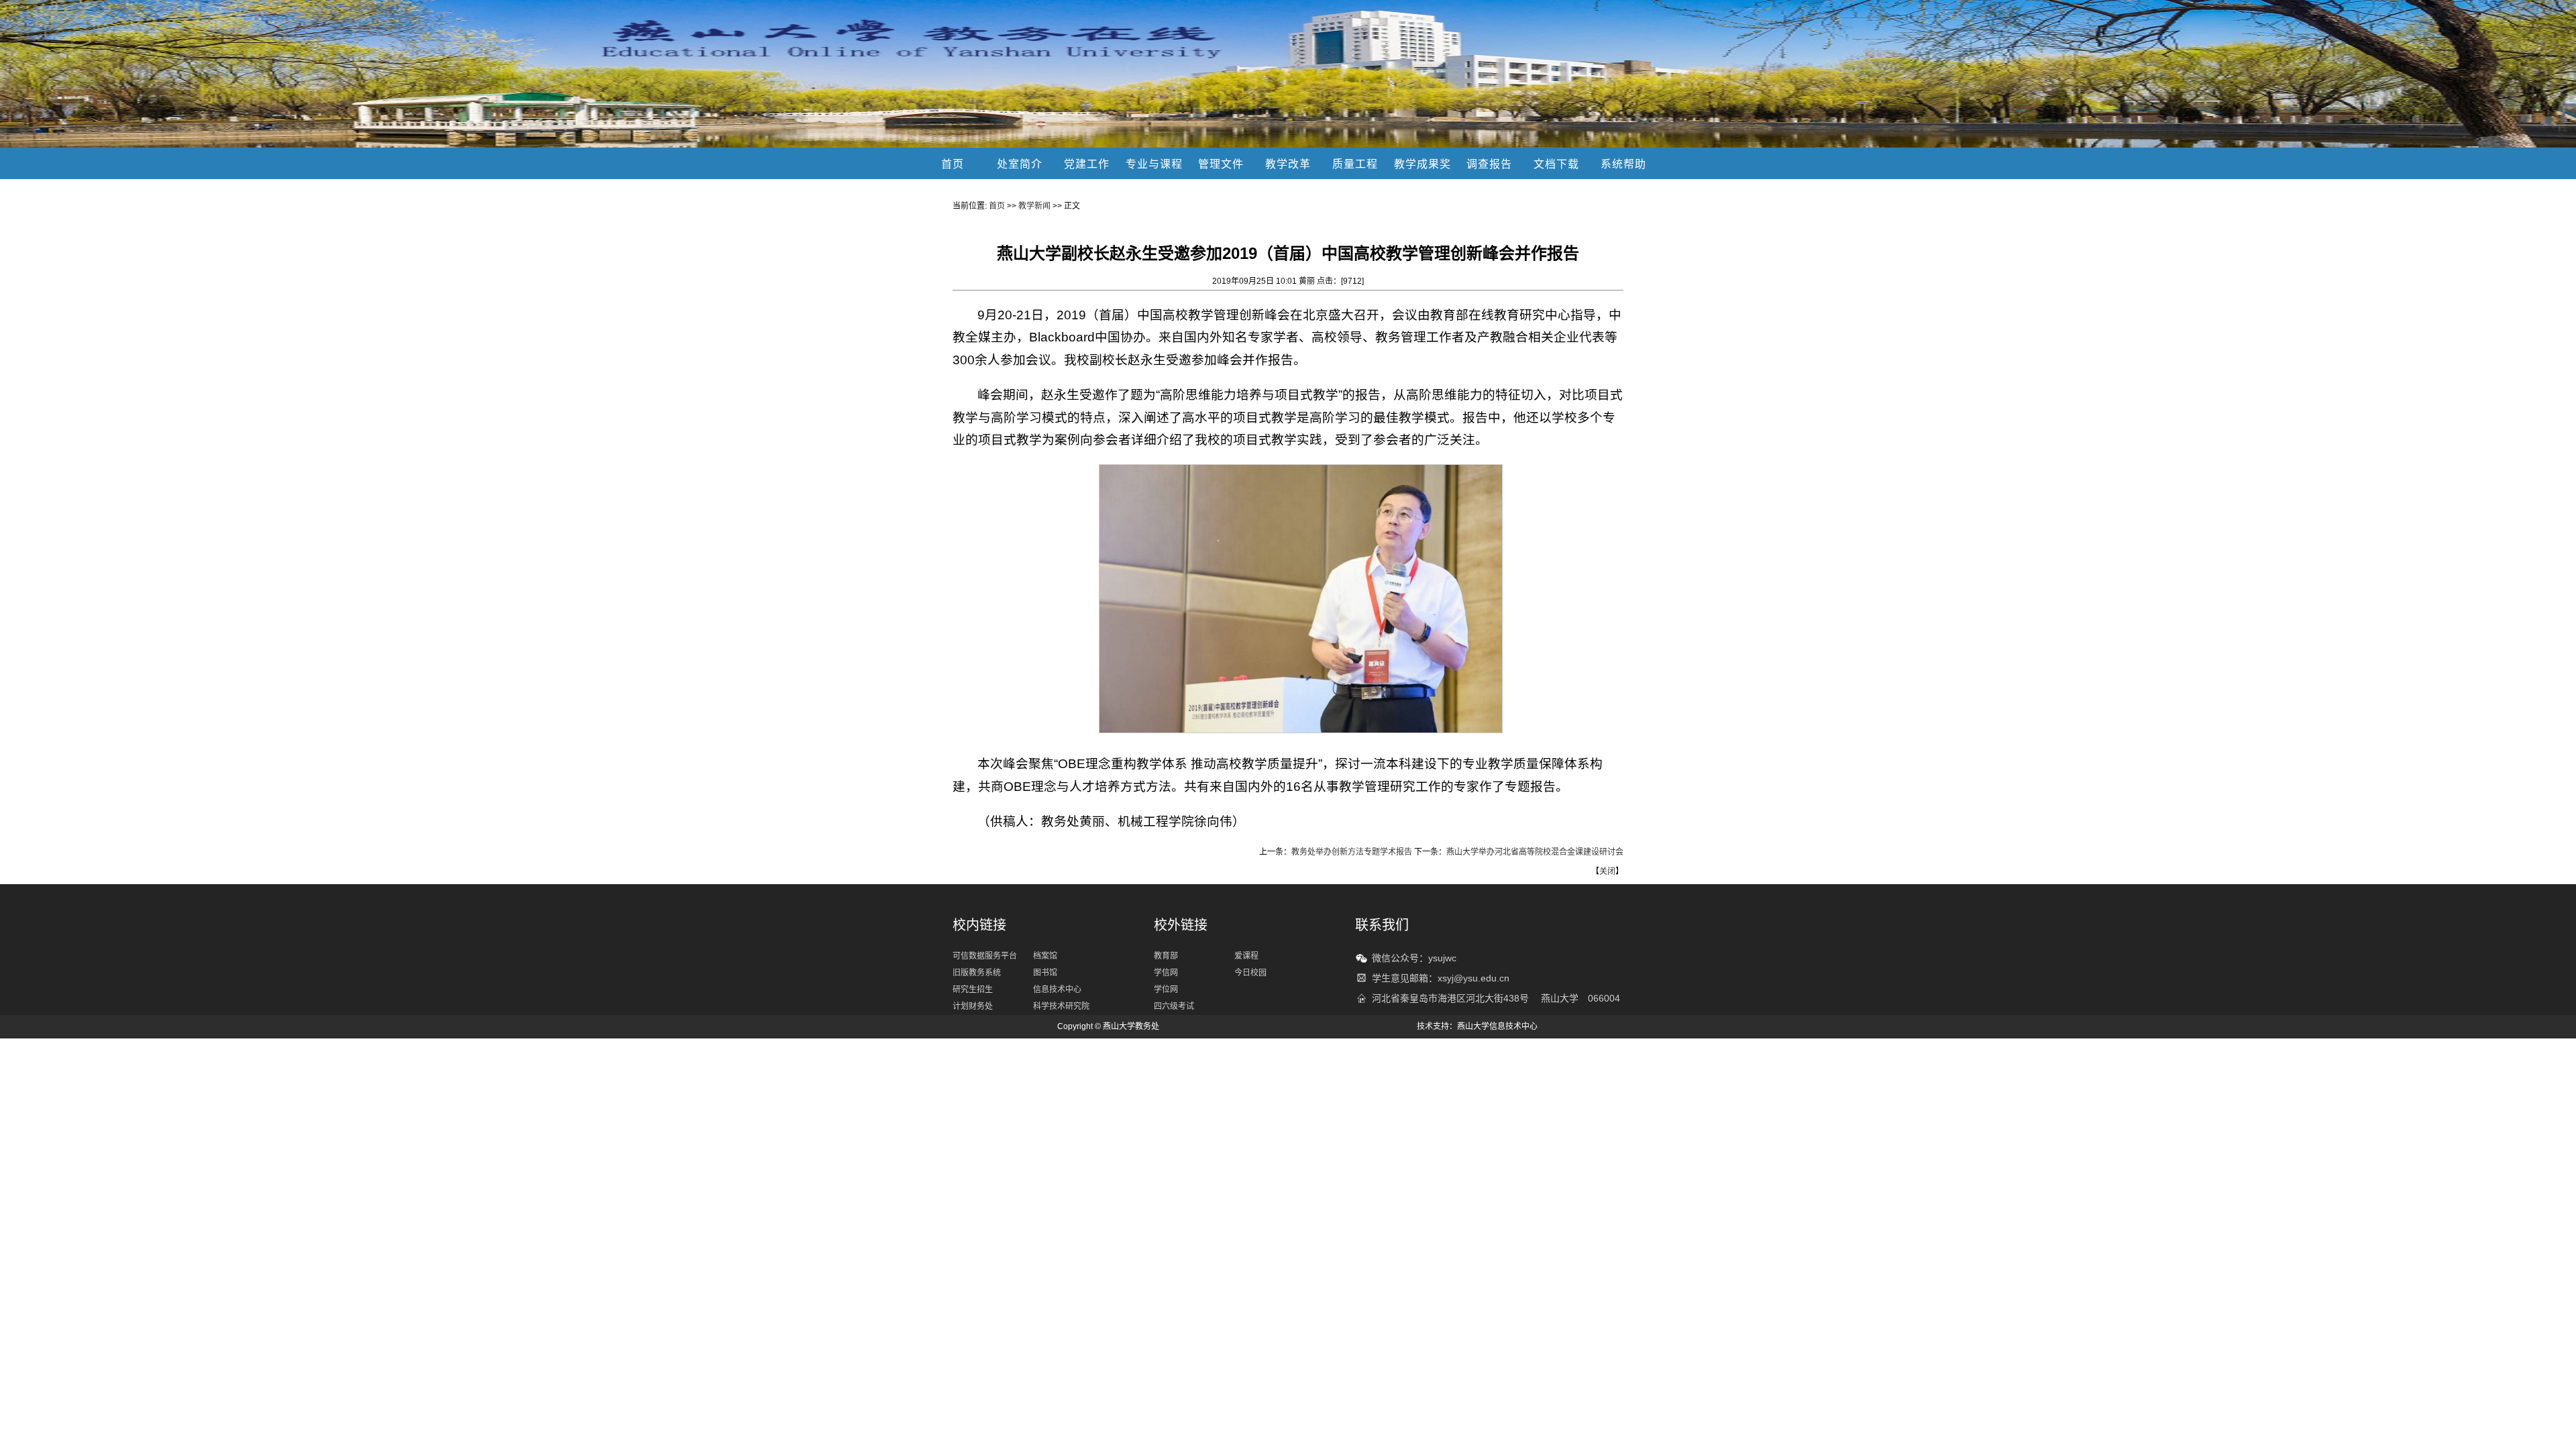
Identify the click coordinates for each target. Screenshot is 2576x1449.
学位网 (1166, 989)
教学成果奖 (1423, 164)
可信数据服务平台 (985, 956)
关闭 (1607, 871)
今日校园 (1250, 973)
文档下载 (1556, 164)
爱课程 (1246, 956)
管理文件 (1221, 164)
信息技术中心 (1057, 989)
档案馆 (1045, 956)
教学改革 (1288, 164)
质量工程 (1355, 164)
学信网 (1166, 973)
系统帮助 (1623, 164)
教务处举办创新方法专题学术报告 (1352, 852)
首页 (953, 164)
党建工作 (1087, 164)
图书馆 (1045, 973)
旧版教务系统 (977, 973)
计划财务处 (973, 1006)
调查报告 (1489, 164)
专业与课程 (1154, 164)
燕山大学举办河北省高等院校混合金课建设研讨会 (1535, 852)
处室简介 (1020, 164)
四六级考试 (1174, 1006)
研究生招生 (973, 989)
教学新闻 (1034, 206)
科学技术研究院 (1061, 1006)
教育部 (1166, 956)
